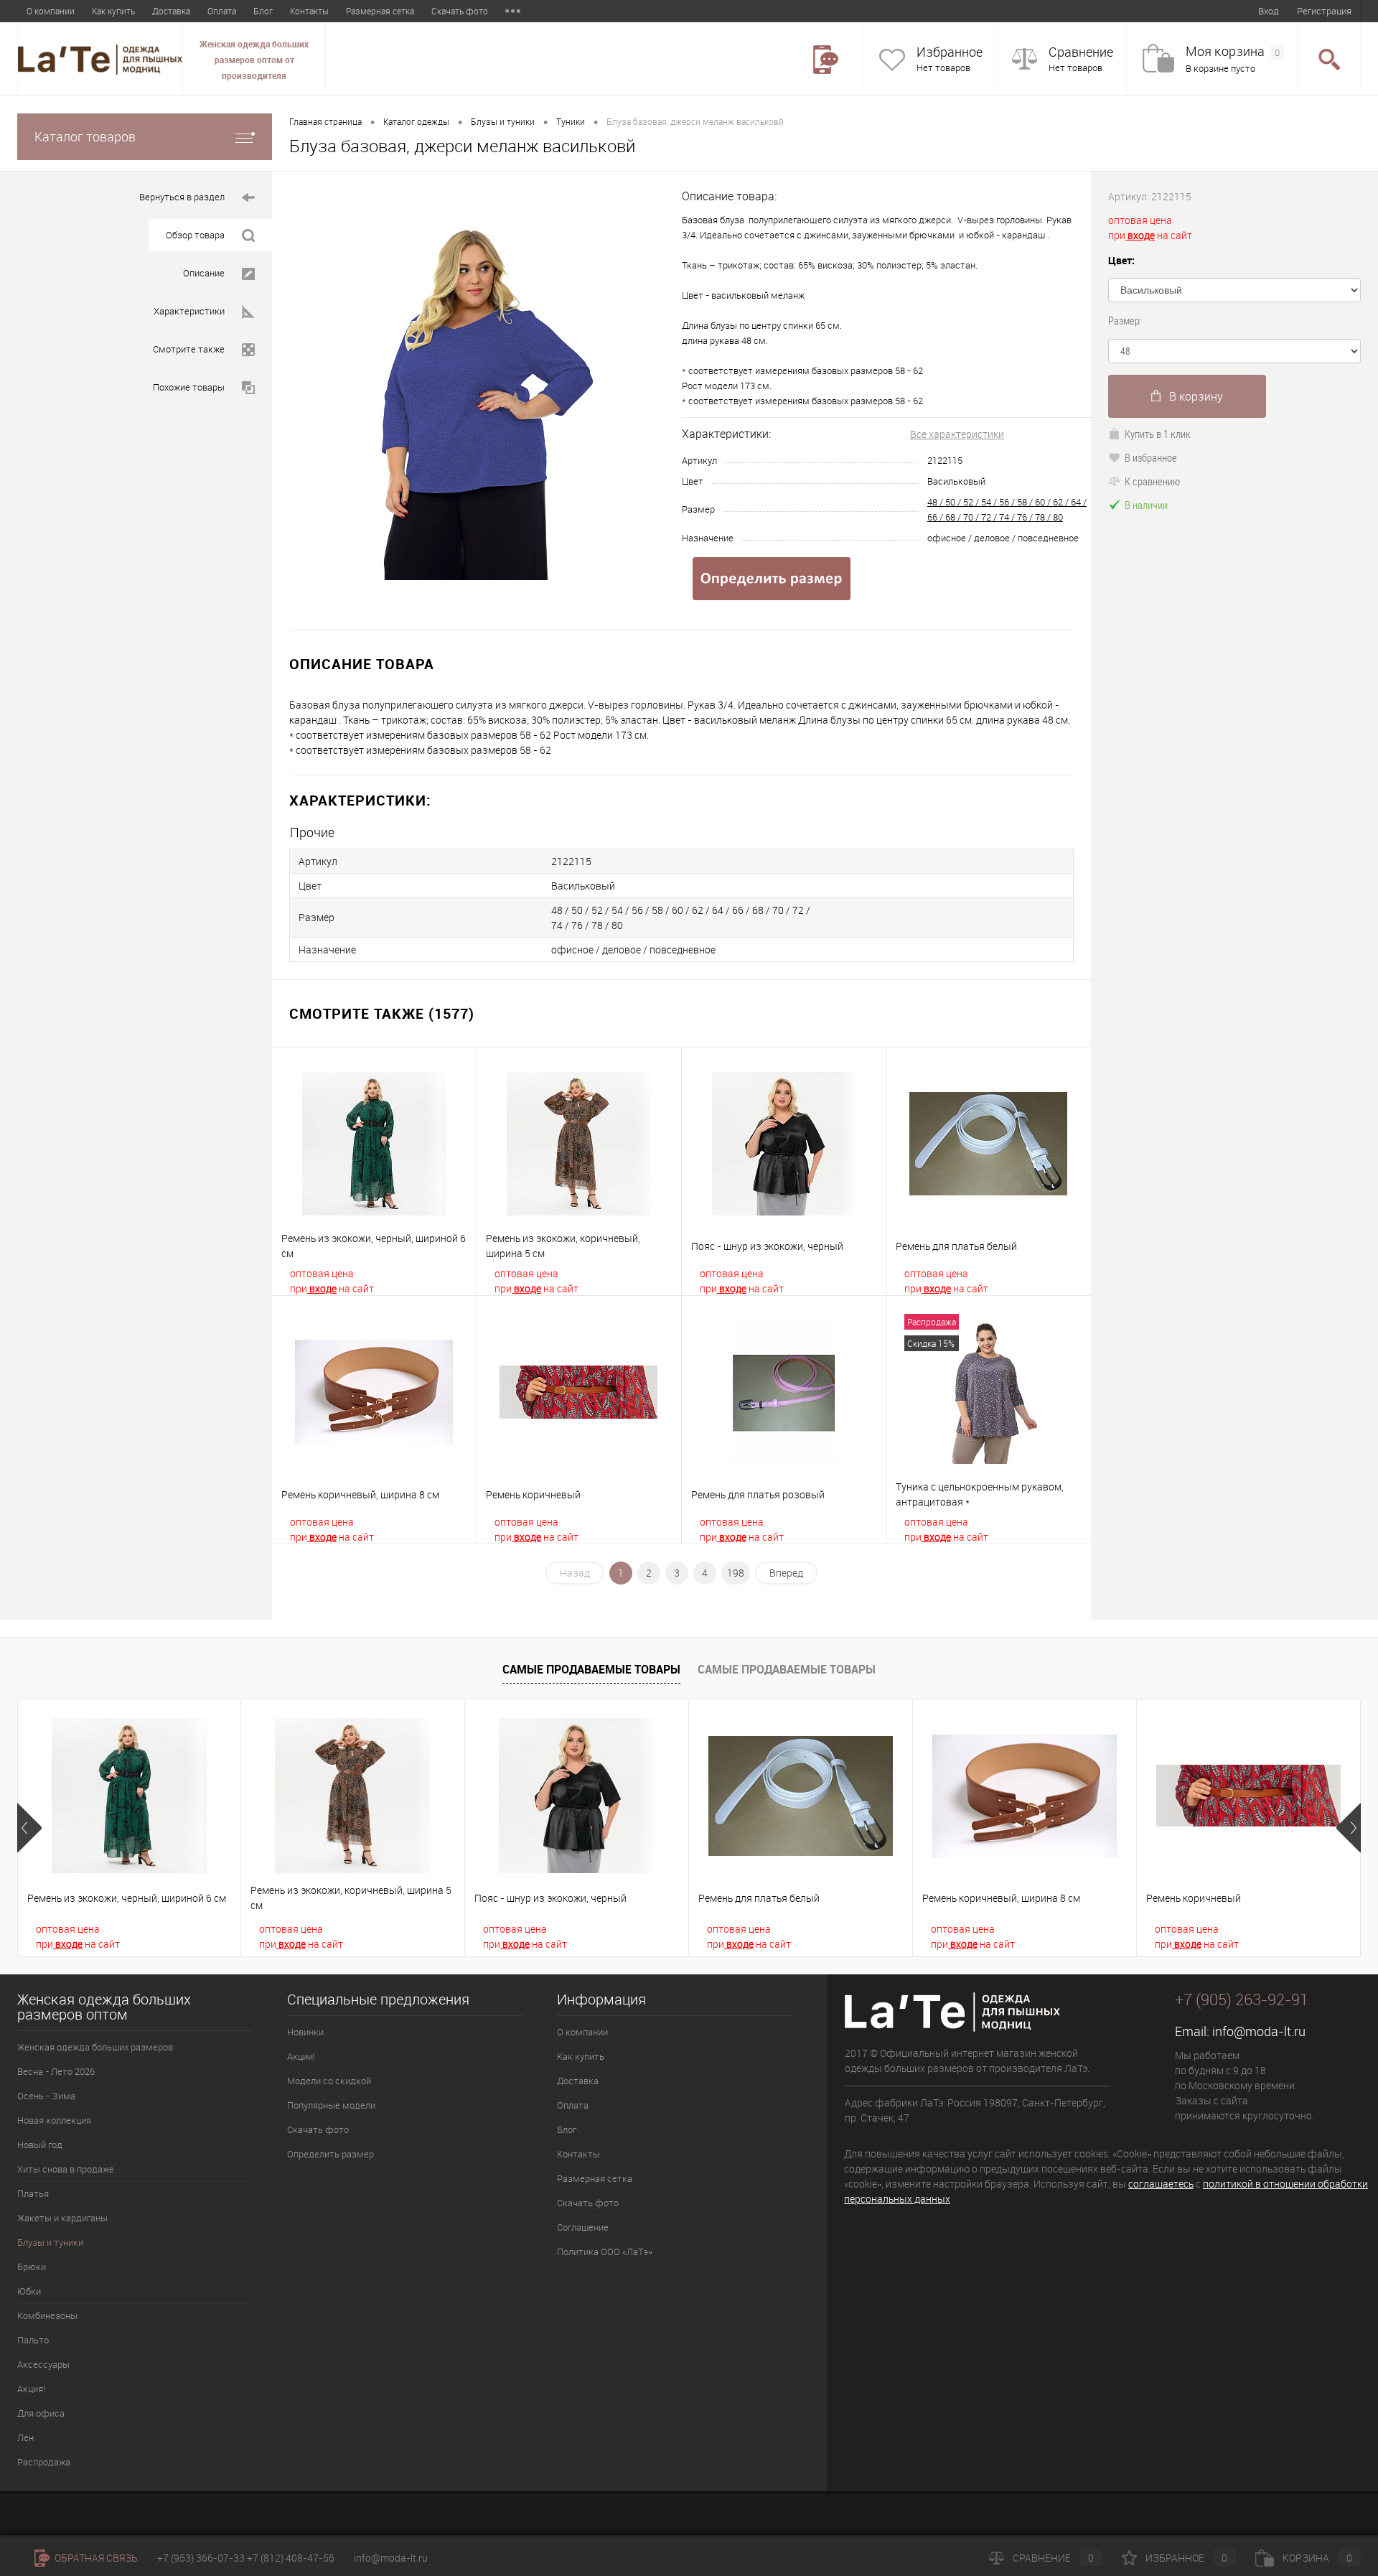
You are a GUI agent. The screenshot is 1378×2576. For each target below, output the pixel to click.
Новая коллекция (54, 2120)
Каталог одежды (416, 121)
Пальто (33, 2340)
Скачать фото (460, 11)
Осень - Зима (46, 2096)
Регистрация (1324, 11)
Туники (571, 121)
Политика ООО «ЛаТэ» (605, 2251)
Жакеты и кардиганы (62, 2218)
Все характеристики (957, 434)
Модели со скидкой (329, 2081)
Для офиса (41, 2413)
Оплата (222, 11)
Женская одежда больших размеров (95, 2047)
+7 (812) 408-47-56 (291, 2558)
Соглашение (583, 2227)
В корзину (1196, 396)
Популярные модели (331, 2105)
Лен (25, 2437)
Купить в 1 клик (1158, 434)
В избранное (1151, 457)
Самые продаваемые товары (591, 1669)
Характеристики (189, 311)
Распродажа (44, 2462)
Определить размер (331, 2154)
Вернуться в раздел (182, 197)
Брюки (32, 2267)
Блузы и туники (503, 121)
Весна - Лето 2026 (56, 2071)
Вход (1269, 11)
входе (322, 1288)
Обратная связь (95, 2558)
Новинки (305, 2032)
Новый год (40, 2145)
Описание (204, 273)
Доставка (171, 11)
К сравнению (1152, 481)
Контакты (309, 11)
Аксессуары (43, 2364)
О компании (51, 11)
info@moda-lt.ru (1259, 2031)
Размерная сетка (380, 11)
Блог (263, 11)
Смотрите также (189, 349)
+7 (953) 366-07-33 (201, 2558)
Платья (33, 2193)
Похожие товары (189, 387)
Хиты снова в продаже (66, 2169)
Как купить (113, 11)
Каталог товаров (85, 136)
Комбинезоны (47, 2315)
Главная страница (325, 121)
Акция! (31, 2389)
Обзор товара (195, 235)
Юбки (29, 2291)
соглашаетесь (1161, 2184)
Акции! (301, 2056)
